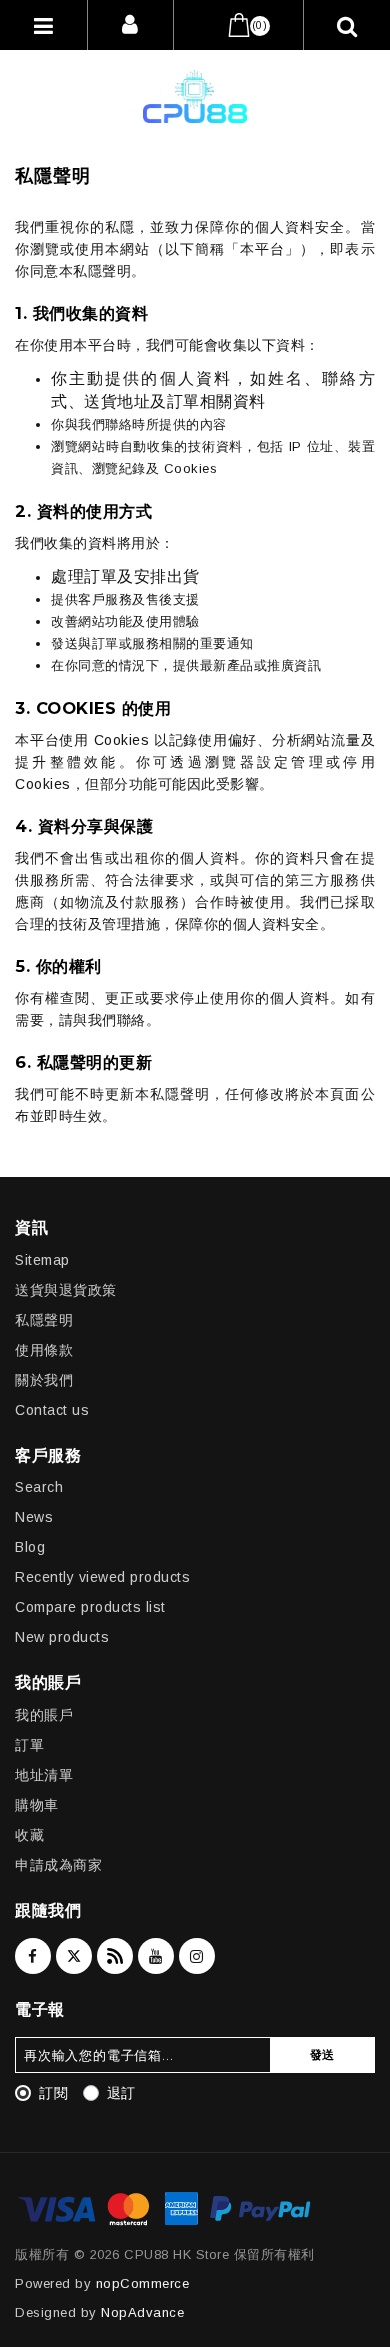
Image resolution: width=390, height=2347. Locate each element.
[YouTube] (156, 1956)
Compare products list (90, 1607)
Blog (30, 1547)
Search (39, 1487)
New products (62, 1637)
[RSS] (115, 1956)
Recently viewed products (102, 1577)
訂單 (29, 1745)
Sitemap (42, 1260)
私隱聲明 (44, 1320)
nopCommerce (143, 2283)
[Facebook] (33, 1956)
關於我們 (44, 1380)
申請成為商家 (58, 1865)
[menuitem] (195, 1255)
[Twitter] (74, 1956)
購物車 (37, 1805)
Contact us (52, 1410)
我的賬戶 (44, 1715)
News (34, 1517)
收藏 (29, 1835)
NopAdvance (142, 2312)
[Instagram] (197, 1956)
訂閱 (53, 2093)
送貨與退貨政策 (66, 1290)
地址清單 (44, 1775)
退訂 (121, 2093)
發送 (323, 2054)
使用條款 (44, 1350)
